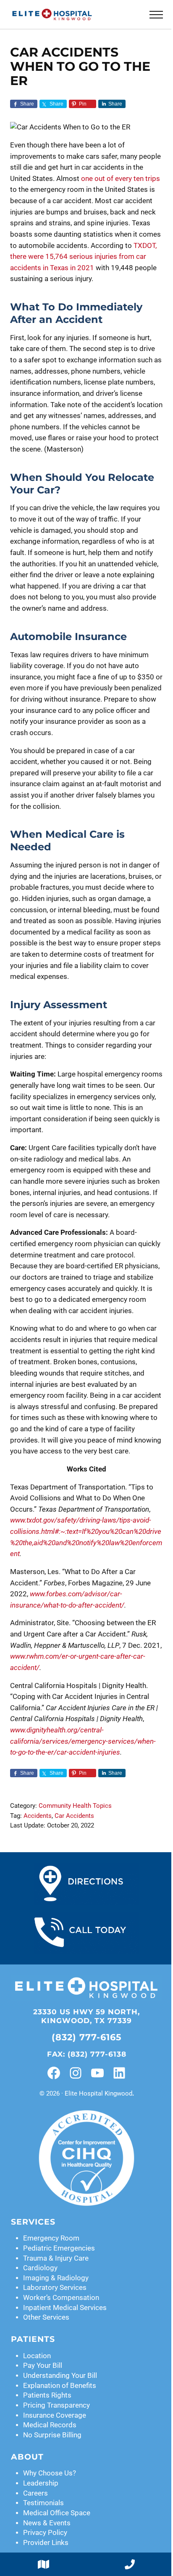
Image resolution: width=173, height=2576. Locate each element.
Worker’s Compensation (61, 2298)
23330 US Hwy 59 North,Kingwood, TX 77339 (86, 2016)
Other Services (46, 2317)
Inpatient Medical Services (65, 2308)
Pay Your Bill (43, 2366)
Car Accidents (74, 1816)
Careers (35, 2493)
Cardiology (40, 2268)
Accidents (38, 1816)
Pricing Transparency (56, 2405)
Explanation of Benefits (60, 2386)
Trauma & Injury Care (56, 2258)
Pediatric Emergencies (59, 2248)
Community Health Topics (75, 1806)
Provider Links (46, 2543)
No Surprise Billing (52, 2435)
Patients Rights (47, 2395)
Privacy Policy (45, 2533)
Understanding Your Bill (60, 2376)
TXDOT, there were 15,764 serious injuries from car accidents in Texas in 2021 (83, 257)
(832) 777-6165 (87, 2037)
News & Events (47, 2523)
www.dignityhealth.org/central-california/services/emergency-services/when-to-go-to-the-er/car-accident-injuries (83, 1741)
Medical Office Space (57, 2513)
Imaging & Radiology (56, 2278)
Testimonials (43, 2503)
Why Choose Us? (50, 2473)
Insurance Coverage (55, 2415)
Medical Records (50, 2425)
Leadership (41, 2483)
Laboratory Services (55, 2288)
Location (37, 2356)
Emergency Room (51, 2238)
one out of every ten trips (121, 179)
